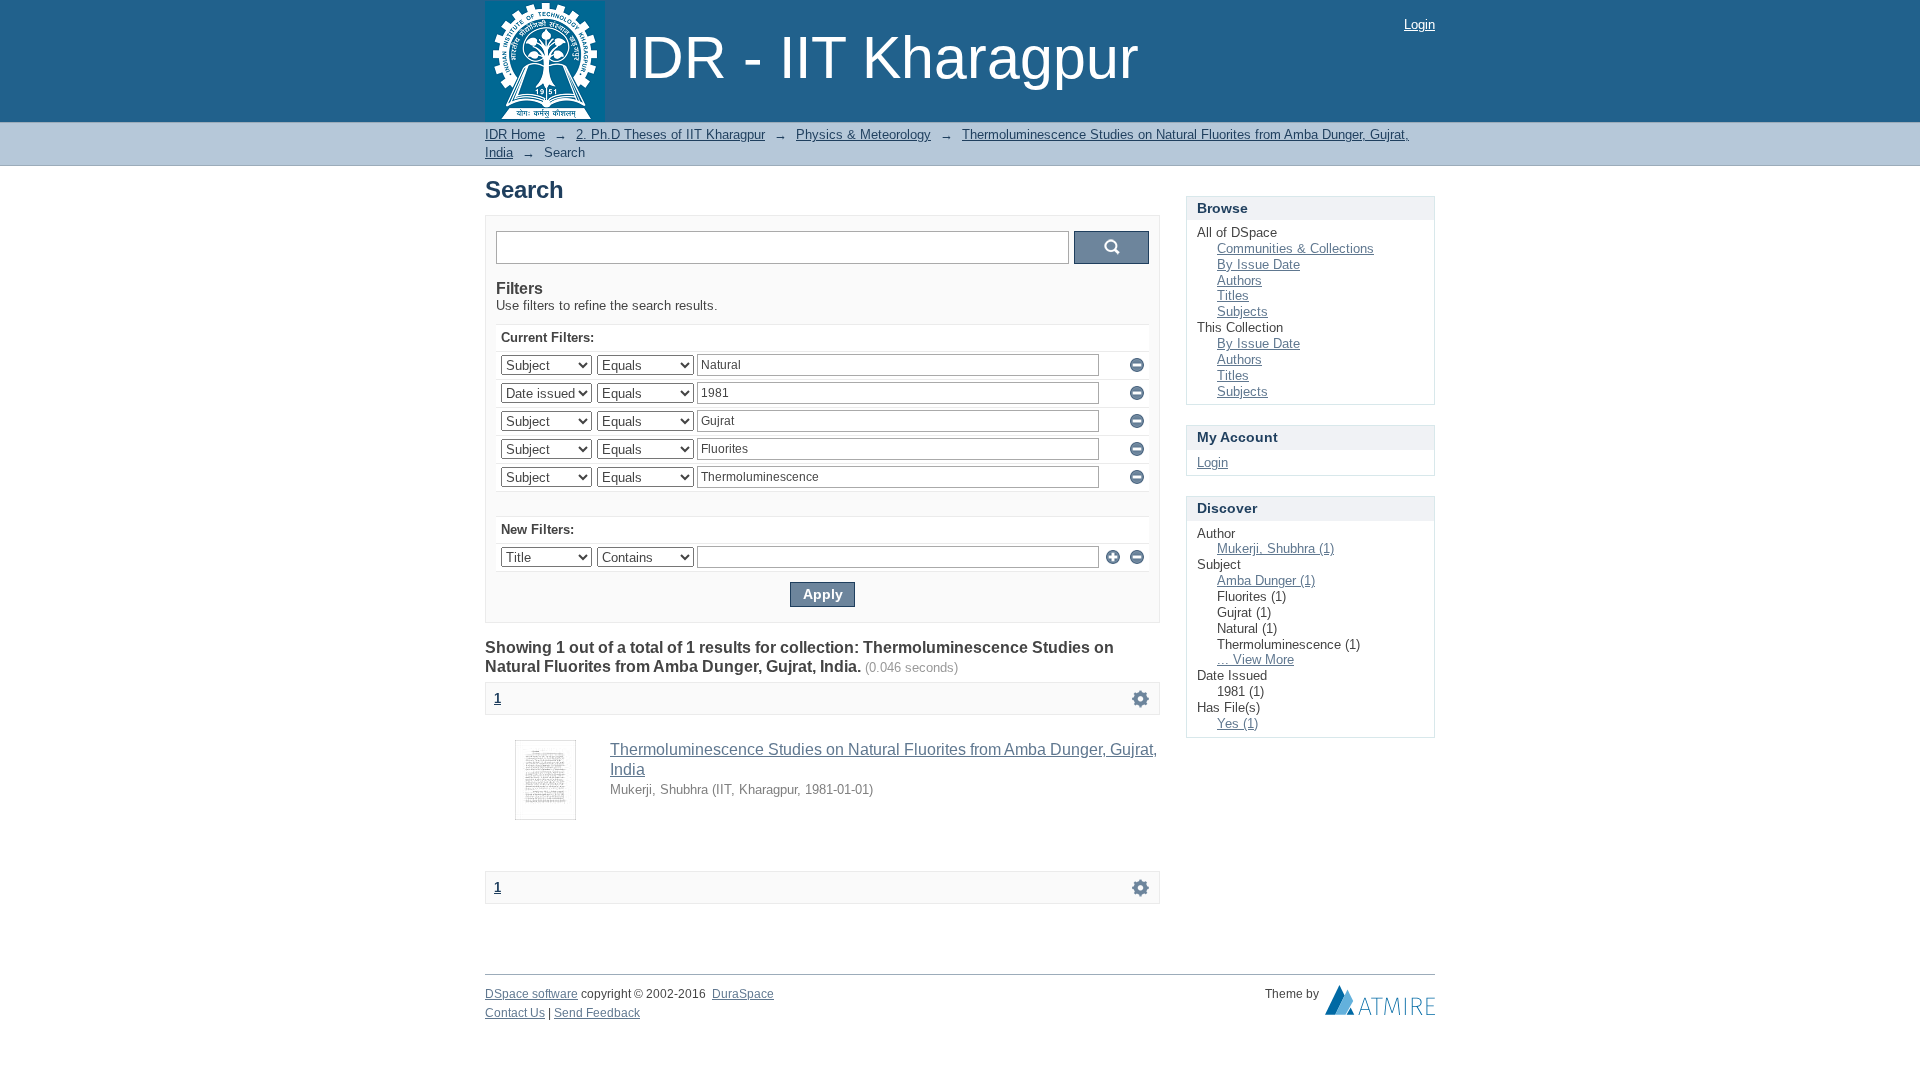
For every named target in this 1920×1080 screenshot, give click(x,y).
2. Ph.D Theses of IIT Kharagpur (670, 134)
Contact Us (515, 1013)
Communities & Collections (1295, 248)
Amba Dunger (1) (1266, 580)
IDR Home (515, 134)
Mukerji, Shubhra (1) (1275, 548)
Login (1419, 24)
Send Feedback (597, 1013)
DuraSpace (743, 994)
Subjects (1242, 311)
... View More (1255, 659)
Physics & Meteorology (863, 134)
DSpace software (531, 994)
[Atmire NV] (1380, 1005)
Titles (1233, 295)
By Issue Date (1258, 264)
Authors (1239, 280)
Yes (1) (1237, 723)
